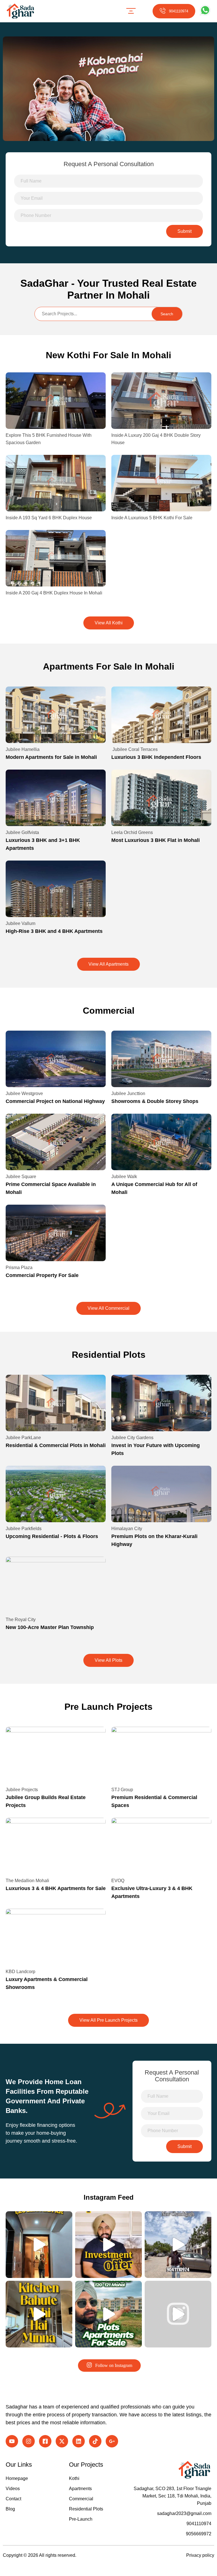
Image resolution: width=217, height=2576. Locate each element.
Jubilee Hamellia (23, 749)
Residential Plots (86, 2509)
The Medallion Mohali (27, 1881)
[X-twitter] (62, 2441)
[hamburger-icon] (131, 11)
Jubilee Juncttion (128, 1093)
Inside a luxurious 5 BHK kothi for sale (152, 518)
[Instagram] (29, 2441)
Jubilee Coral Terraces (134, 749)
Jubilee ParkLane (23, 1438)
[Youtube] (12, 2441)
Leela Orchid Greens (132, 832)
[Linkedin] (79, 2441)
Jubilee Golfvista (22, 832)
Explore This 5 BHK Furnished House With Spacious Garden (49, 439)
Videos (13, 2489)
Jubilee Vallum (20, 923)
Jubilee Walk (124, 1177)
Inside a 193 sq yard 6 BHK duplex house (49, 518)
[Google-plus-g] (112, 2441)
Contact (13, 2499)
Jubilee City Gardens (132, 1438)
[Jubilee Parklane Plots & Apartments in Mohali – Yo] (108, 2314)
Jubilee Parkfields (24, 1529)
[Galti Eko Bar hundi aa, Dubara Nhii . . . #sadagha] (108, 2245)
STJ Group (122, 1790)
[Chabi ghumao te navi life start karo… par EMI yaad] (39, 2245)
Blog (10, 2509)
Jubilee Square (21, 1177)
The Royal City (21, 1620)
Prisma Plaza (19, 1268)
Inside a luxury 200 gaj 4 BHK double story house (156, 439)
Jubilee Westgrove (24, 1093)
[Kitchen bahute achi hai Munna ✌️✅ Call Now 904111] (39, 2314)
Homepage (17, 2478)
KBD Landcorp (20, 1972)
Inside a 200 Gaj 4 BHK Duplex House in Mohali (54, 593)
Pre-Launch (81, 2519)
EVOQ (118, 1881)
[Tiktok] (95, 2441)
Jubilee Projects (22, 1790)
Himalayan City (127, 1529)
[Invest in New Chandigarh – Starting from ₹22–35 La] (178, 2245)
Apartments (80, 2489)
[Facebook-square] (45, 2441)
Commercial (81, 2499)
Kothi (74, 2478)
